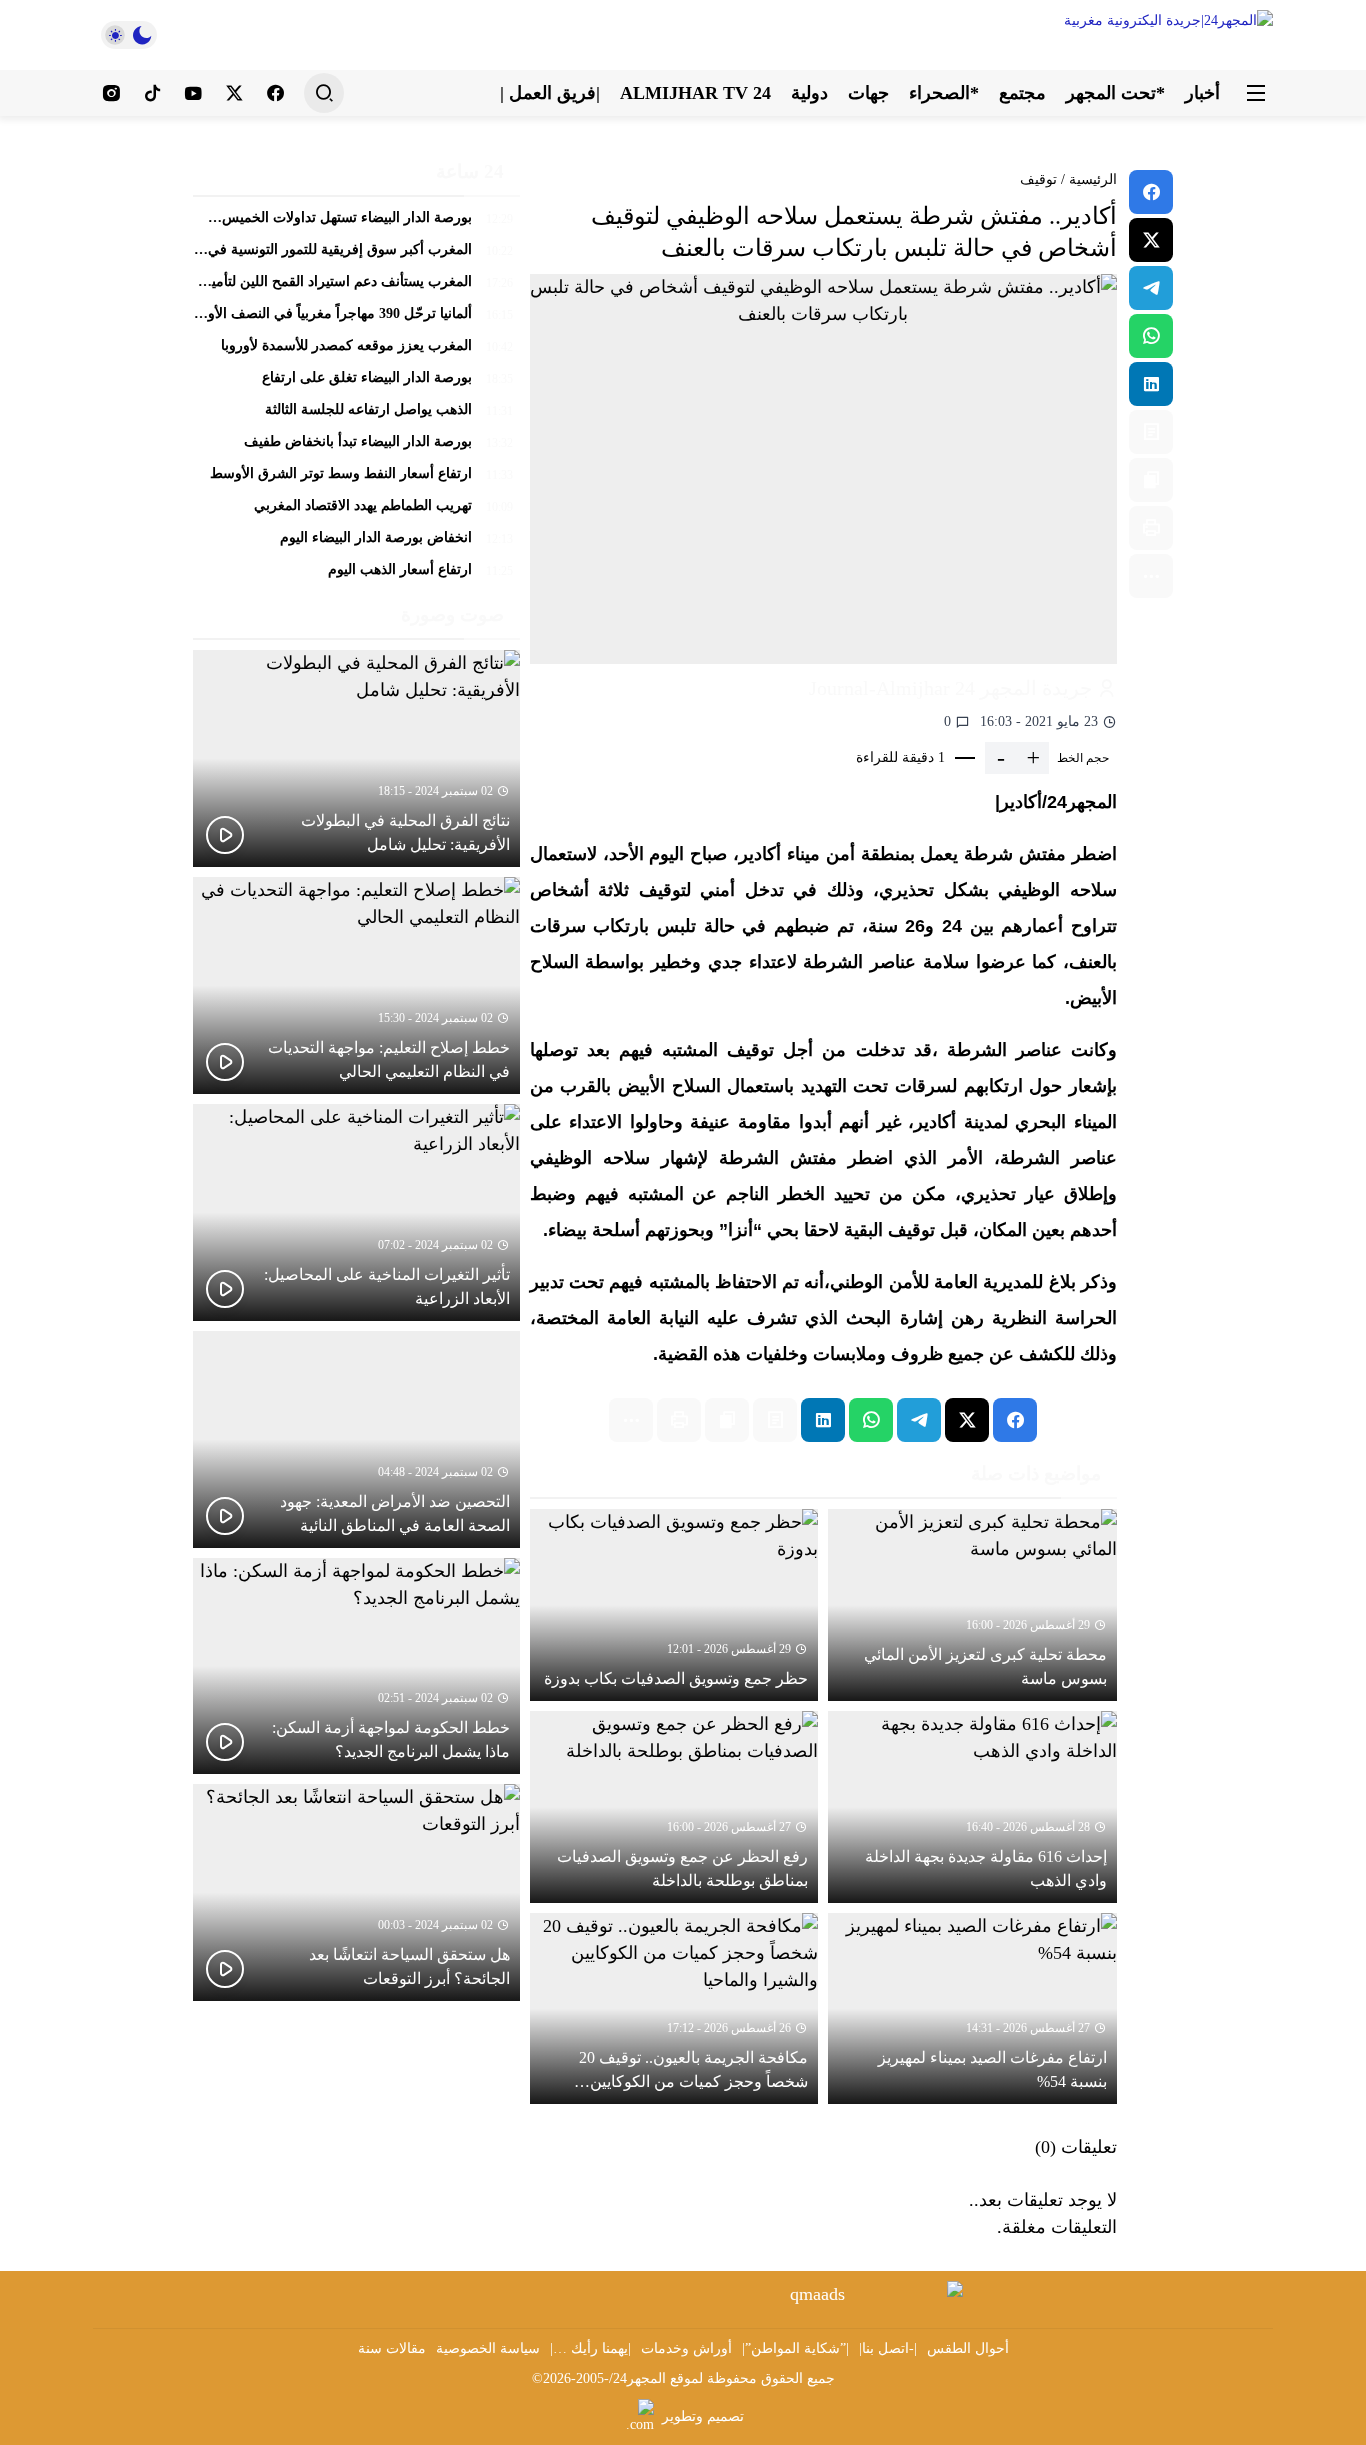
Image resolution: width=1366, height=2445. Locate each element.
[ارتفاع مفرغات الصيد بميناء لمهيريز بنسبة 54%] (972, 2009)
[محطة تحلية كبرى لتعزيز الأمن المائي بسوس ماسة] (972, 1605)
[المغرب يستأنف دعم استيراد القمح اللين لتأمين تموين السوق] (356, 287)
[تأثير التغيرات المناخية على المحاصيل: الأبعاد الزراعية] (356, 1212)
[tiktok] (152, 93)
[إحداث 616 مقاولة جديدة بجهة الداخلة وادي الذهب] (972, 1807)
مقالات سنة (392, 2348)
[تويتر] (234, 93)
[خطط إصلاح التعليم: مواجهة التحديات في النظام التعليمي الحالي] (356, 985)
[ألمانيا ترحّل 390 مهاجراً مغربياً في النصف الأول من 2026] (356, 319)
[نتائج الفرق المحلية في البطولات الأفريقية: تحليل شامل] (356, 758)
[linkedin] (1151, 384)
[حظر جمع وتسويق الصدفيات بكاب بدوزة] (674, 1605)
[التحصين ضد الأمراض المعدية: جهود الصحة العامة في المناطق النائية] (356, 1439)
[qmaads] (825, 2294)
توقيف (1038, 179)
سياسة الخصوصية (488, 2348)
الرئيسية (1093, 179)
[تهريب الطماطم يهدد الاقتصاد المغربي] (356, 511)
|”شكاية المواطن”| (795, 2348)
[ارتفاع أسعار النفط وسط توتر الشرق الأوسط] (356, 479)
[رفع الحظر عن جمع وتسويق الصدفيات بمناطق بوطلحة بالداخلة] (674, 1807)
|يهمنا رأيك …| (590, 2348)
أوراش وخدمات (686, 2348)
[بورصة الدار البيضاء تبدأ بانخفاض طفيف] (356, 447)
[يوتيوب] (193, 93)
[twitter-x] (1151, 240)
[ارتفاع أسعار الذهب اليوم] (356, 571)
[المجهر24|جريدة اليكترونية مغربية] (1123, 35)
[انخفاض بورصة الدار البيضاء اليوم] (356, 543)
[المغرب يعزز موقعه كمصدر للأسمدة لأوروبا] (356, 351)
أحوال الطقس (968, 2348)
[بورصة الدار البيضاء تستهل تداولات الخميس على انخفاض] (356, 223)
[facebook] (1151, 192)
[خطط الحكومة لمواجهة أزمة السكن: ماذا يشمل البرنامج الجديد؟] (356, 1666)
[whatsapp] (1151, 336)
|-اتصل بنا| (888, 2348)
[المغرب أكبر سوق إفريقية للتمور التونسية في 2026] (356, 255)
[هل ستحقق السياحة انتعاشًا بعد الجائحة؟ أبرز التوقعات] (356, 1892)
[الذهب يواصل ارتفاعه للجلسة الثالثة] (356, 415)
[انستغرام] (111, 93)
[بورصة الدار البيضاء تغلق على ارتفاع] (356, 383)
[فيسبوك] (275, 93)
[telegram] (1151, 288)
